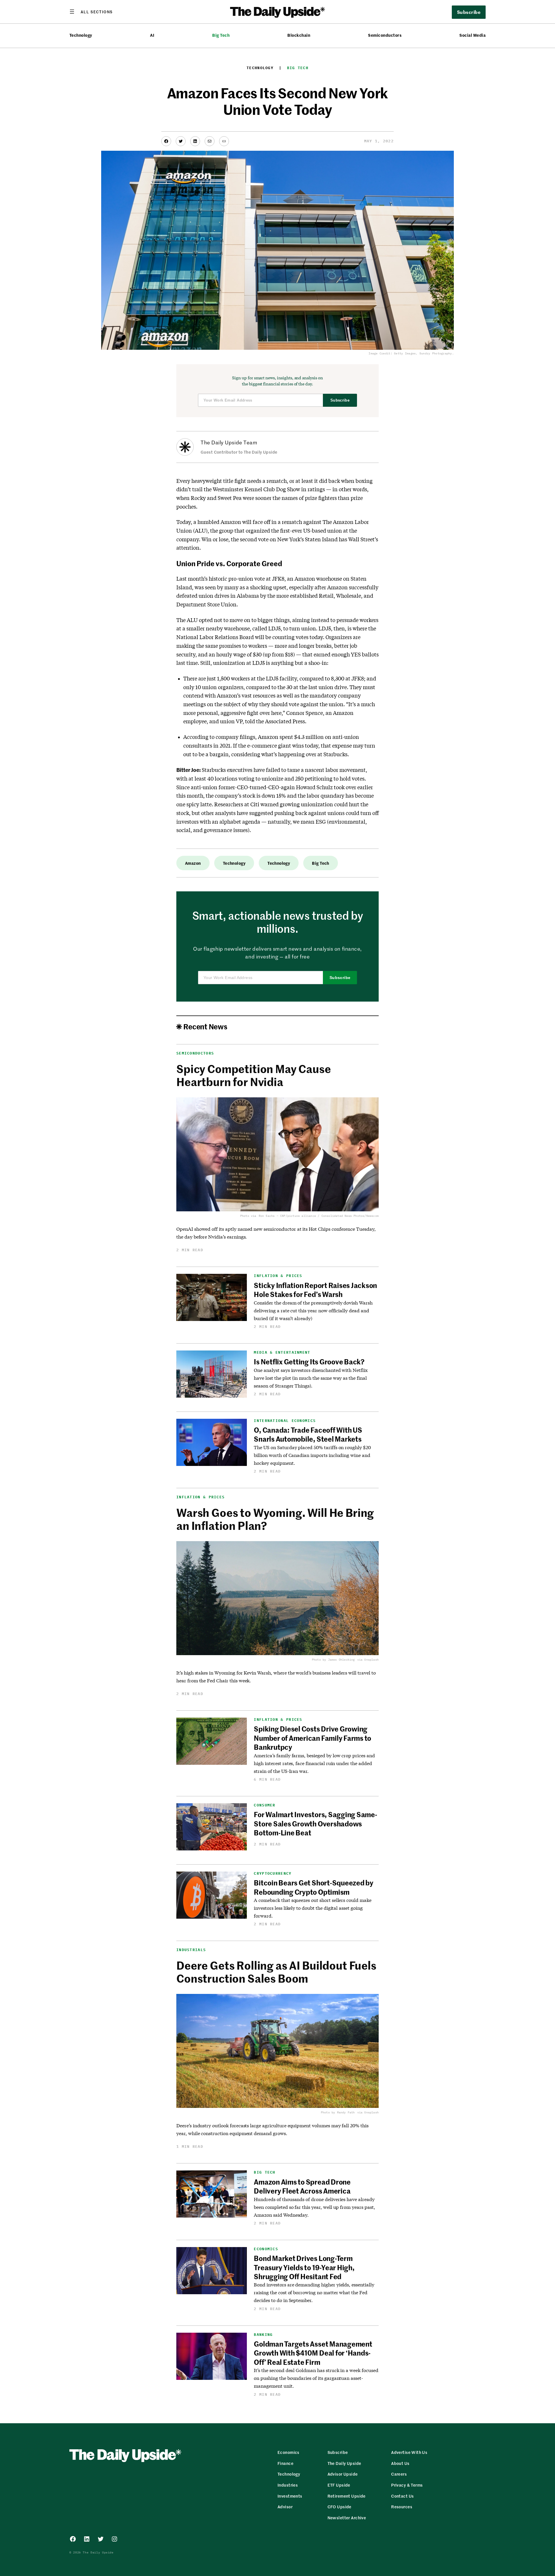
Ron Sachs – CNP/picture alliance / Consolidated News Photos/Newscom (319, 1216)
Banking (263, 2335)
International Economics (285, 1421)
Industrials (191, 1950)
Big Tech (221, 35)
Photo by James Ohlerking (333, 1660)
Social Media (472, 35)
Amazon (193, 863)
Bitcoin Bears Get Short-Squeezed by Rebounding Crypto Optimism (314, 1887)
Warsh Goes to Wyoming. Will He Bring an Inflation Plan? (275, 1519)
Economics (266, 2249)
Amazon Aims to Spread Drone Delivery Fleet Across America (302, 2186)
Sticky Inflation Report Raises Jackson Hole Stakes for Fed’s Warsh (315, 1290)
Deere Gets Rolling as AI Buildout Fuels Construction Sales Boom (276, 1972)
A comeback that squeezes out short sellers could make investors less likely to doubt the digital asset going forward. (313, 1908)
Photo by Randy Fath (338, 2112)
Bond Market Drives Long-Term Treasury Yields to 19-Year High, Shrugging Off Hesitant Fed (304, 2267)
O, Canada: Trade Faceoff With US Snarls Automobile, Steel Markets (308, 1434)
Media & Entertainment (282, 1352)
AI (152, 35)
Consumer (264, 1805)
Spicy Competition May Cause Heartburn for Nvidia (254, 1075)
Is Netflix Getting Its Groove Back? (309, 1361)
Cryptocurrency (273, 1873)
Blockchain (299, 35)
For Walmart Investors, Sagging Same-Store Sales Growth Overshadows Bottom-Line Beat (315, 1823)
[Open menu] (91, 12)
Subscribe (340, 400)
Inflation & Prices (278, 1276)
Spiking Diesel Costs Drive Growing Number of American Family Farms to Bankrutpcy (312, 1738)
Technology (81, 35)
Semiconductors (385, 35)
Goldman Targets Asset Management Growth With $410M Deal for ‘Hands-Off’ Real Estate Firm (313, 2353)
